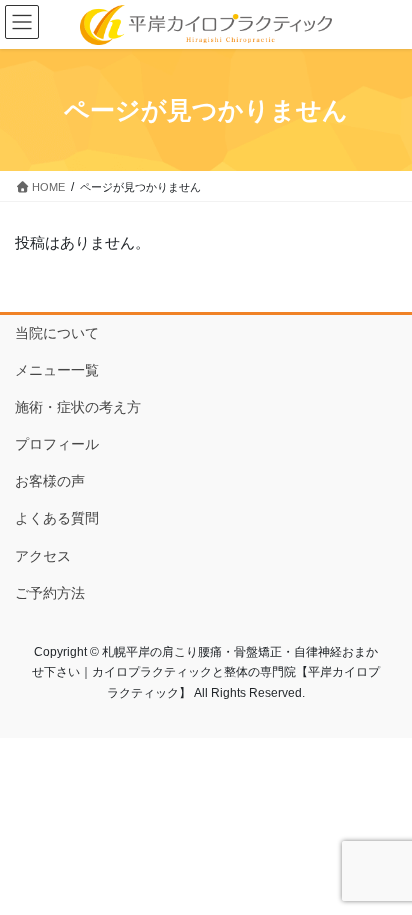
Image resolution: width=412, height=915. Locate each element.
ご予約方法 (50, 593)
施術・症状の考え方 (78, 407)
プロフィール (57, 444)
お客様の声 (50, 481)
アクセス (43, 556)
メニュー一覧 (57, 370)
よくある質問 (57, 518)
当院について (57, 333)
